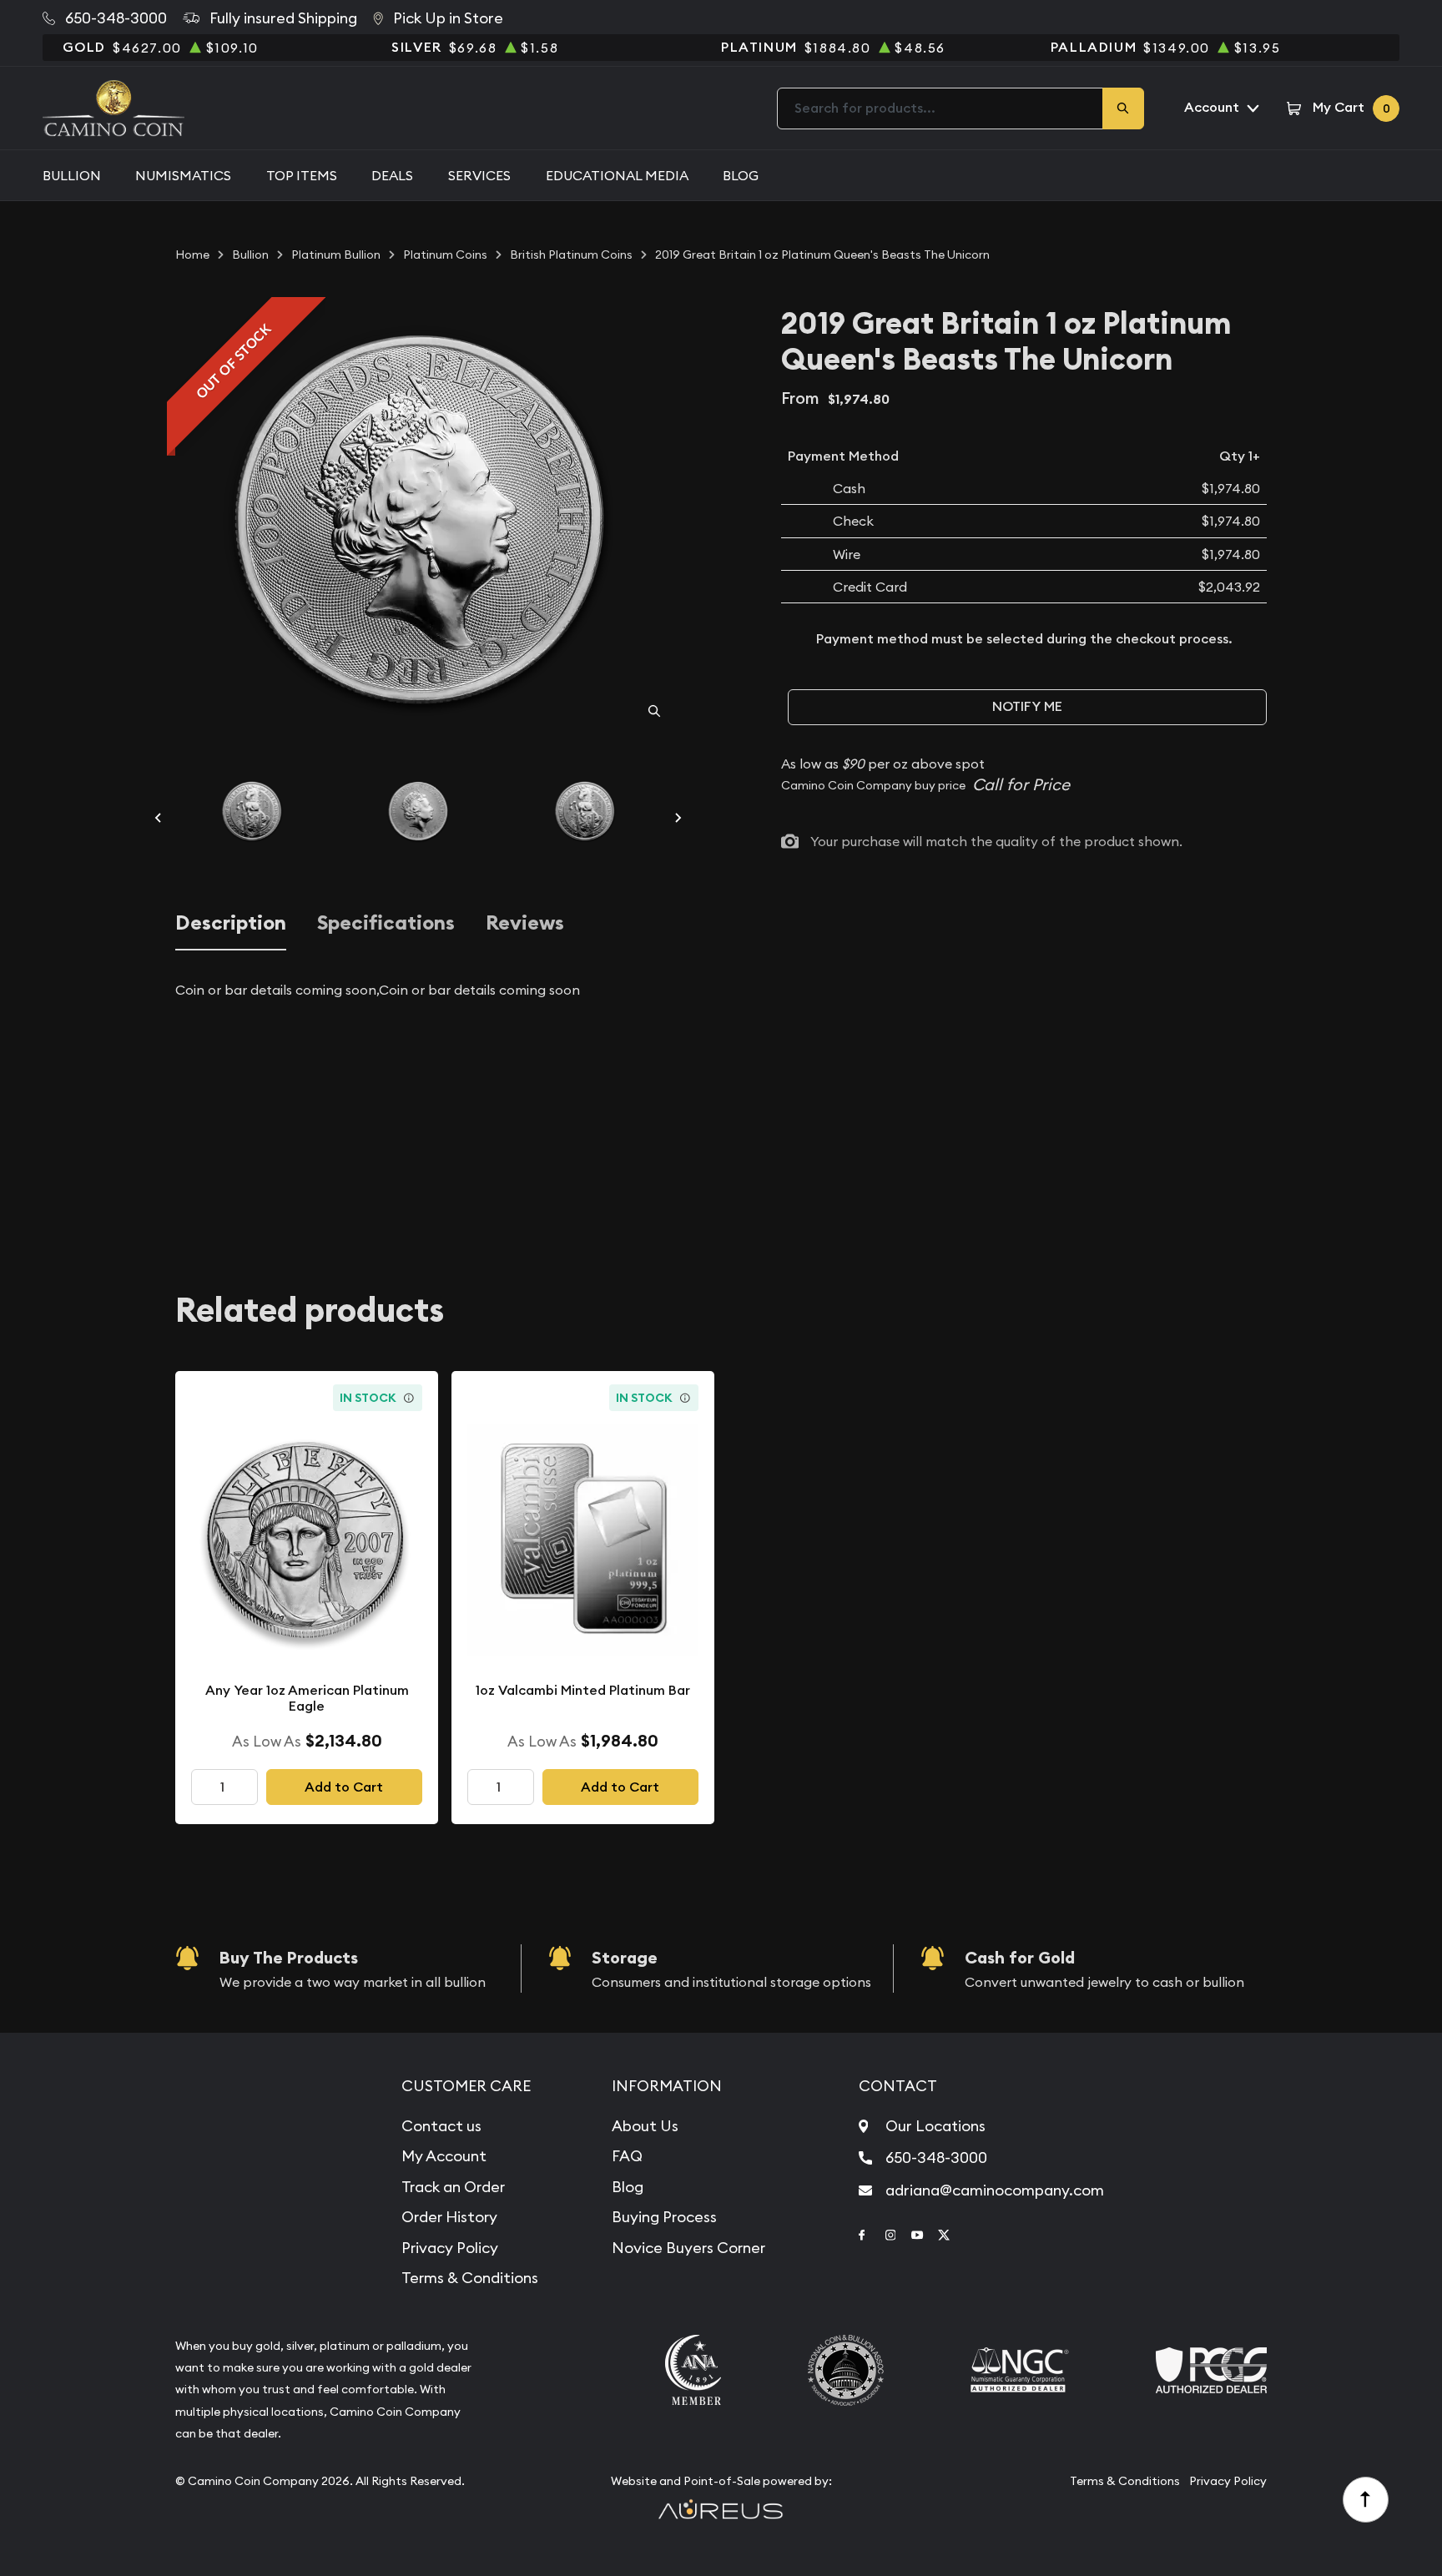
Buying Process (664, 2217)
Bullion (72, 175)
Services (479, 175)
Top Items (302, 175)
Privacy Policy (450, 2248)
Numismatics (183, 175)
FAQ (627, 2156)
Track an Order (453, 2187)
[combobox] (940, 108)
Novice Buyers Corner (688, 2248)
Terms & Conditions (470, 2278)
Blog (741, 175)
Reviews (525, 923)
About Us (645, 2126)
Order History (449, 2217)
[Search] (1123, 108)
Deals (392, 175)
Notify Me (1027, 706)
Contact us (441, 2126)
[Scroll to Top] (1366, 2500)
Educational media (617, 175)
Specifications (386, 923)
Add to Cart (344, 1787)
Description (231, 923)
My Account (444, 2156)
